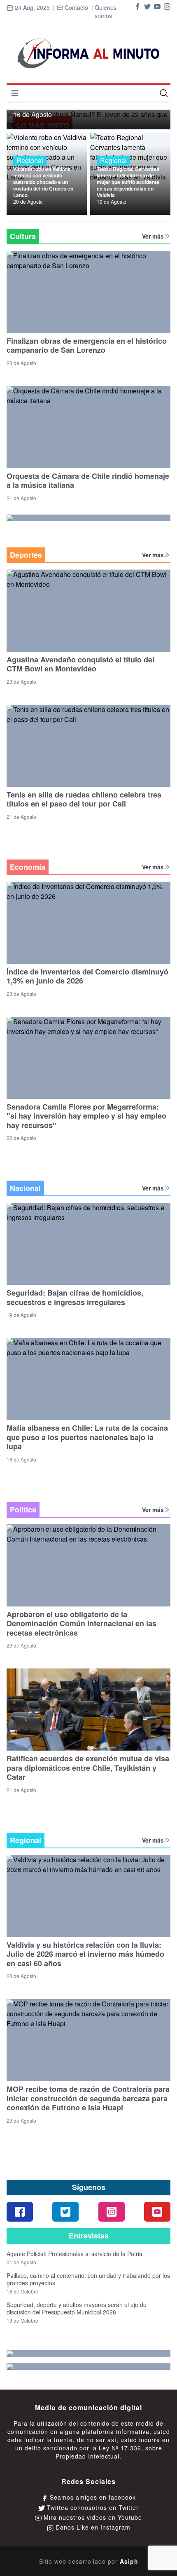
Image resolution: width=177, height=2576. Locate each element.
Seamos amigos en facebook (92, 2497)
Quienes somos (106, 11)
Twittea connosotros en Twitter (92, 2507)
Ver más (153, 236)
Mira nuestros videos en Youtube (92, 2517)
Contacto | (75, 12)
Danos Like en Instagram (92, 2527)
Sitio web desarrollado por (89, 2561)
